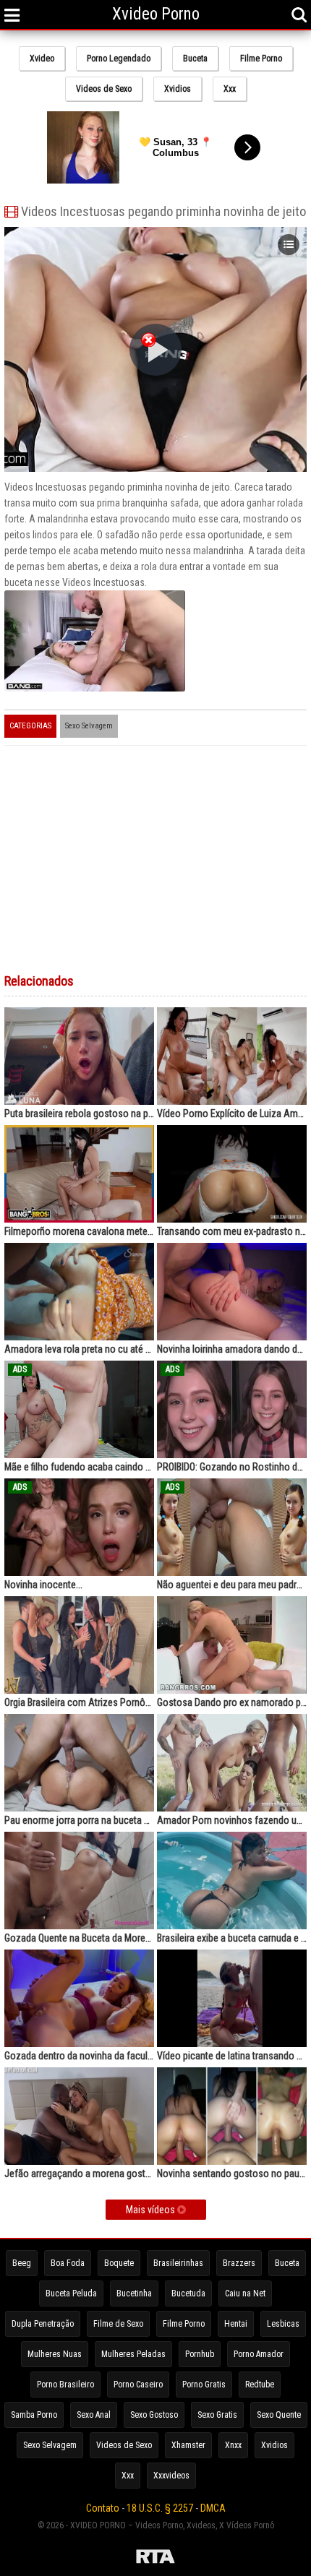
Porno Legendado (119, 59)
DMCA (213, 2508)
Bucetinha (134, 2293)
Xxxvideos (171, 2476)
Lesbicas (283, 2324)
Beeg (22, 2263)
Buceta (195, 59)
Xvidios (178, 89)
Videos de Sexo (104, 89)
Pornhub (200, 2354)
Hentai (236, 2324)
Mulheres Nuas (55, 2354)
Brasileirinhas (178, 2263)
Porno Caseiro (138, 2385)
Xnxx (233, 2445)
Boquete (119, 2263)
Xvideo (42, 59)
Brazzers (239, 2263)
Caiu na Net (245, 2293)
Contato (103, 2508)
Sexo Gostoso (154, 2415)
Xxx (230, 89)
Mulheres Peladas (133, 2354)
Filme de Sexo (118, 2324)
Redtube (260, 2385)
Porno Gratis (204, 2385)
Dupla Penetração (43, 2324)
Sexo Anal (94, 2415)
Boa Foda (68, 2263)
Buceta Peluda (71, 2293)
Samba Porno (34, 2415)
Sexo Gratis (217, 2415)
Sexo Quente (279, 2415)
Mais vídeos (152, 2210)
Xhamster (188, 2445)
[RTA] (155, 2559)
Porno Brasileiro (65, 2385)
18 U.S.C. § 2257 (160, 2508)
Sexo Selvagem (89, 726)
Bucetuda (188, 2293)
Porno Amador (259, 2354)
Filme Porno (261, 59)
